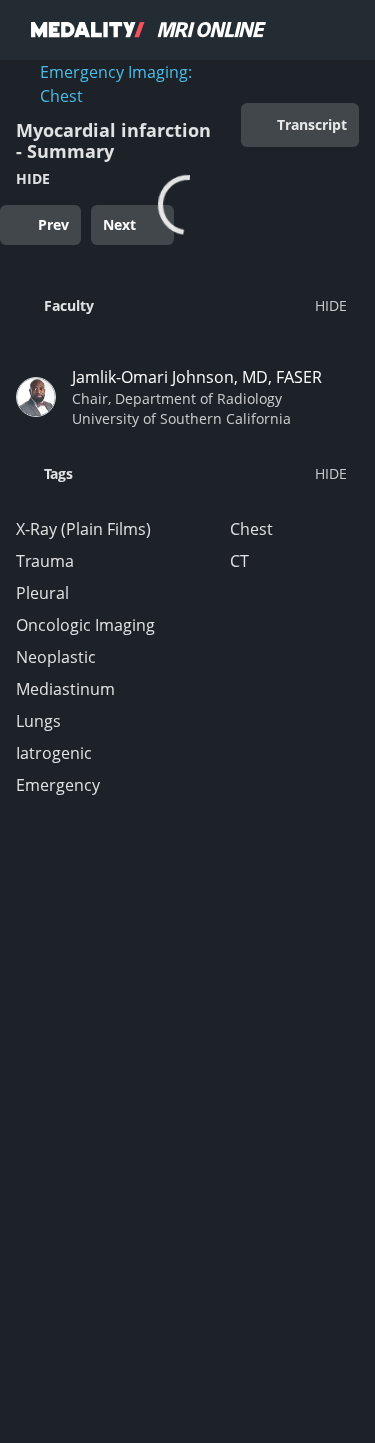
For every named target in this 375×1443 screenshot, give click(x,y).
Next (119, 224)
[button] (181, 305)
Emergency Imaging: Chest (116, 84)
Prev (53, 224)
